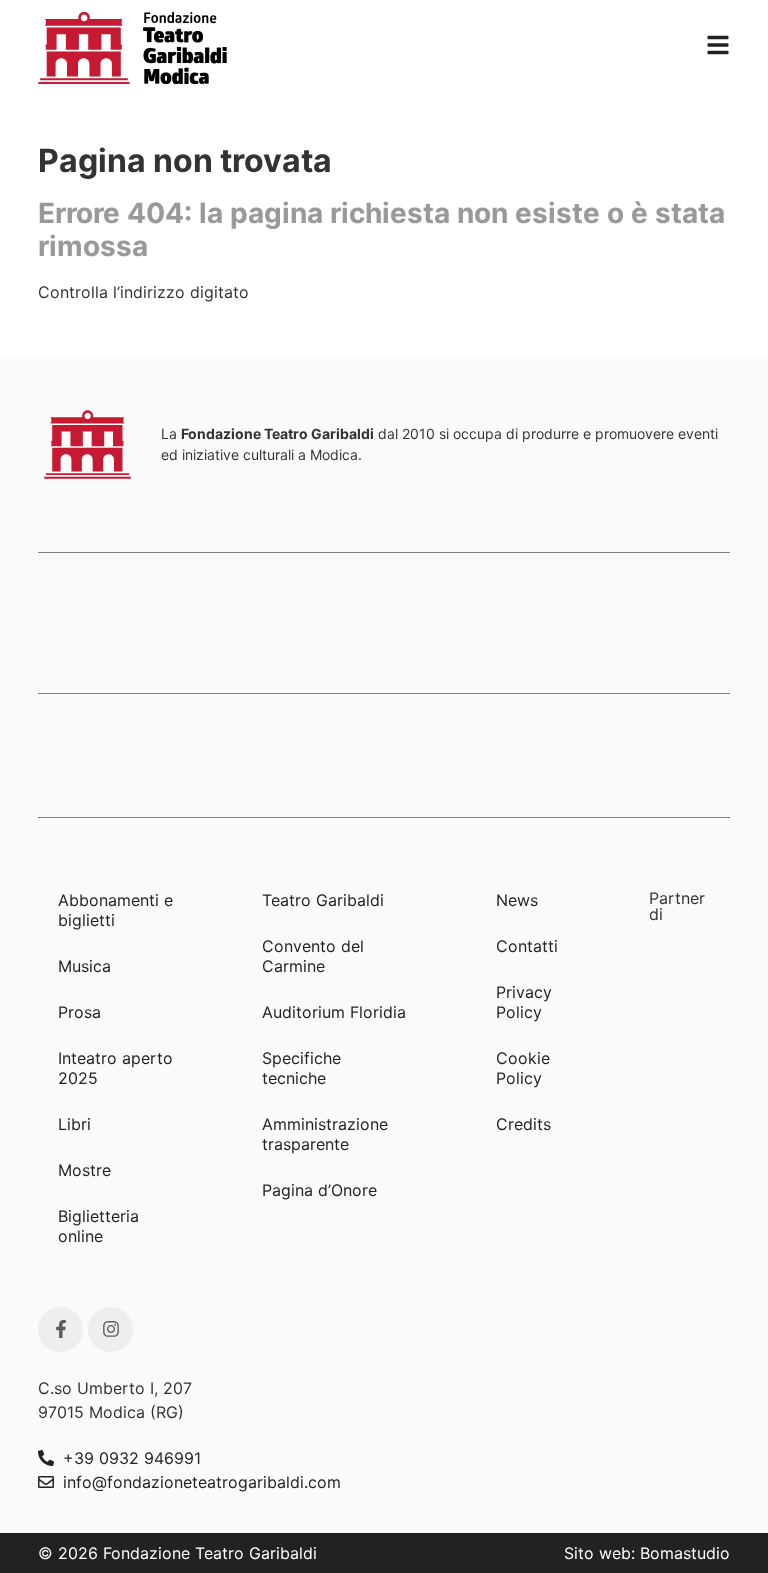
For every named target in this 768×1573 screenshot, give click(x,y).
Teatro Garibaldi (323, 900)
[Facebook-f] (60, 1329)
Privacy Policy (524, 1002)
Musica (84, 966)
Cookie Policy (523, 1068)
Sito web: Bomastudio (647, 1553)
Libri (74, 1124)
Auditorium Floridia (334, 1012)
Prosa (79, 1012)
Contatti (527, 946)
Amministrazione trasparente (325, 1134)
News (517, 900)
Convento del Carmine (313, 956)
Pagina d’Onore (319, 1190)
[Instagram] (110, 1329)
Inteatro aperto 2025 (115, 1068)
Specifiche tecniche (301, 1068)
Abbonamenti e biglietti (115, 910)
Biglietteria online (98, 1226)
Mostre (84, 1170)
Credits (523, 1124)
